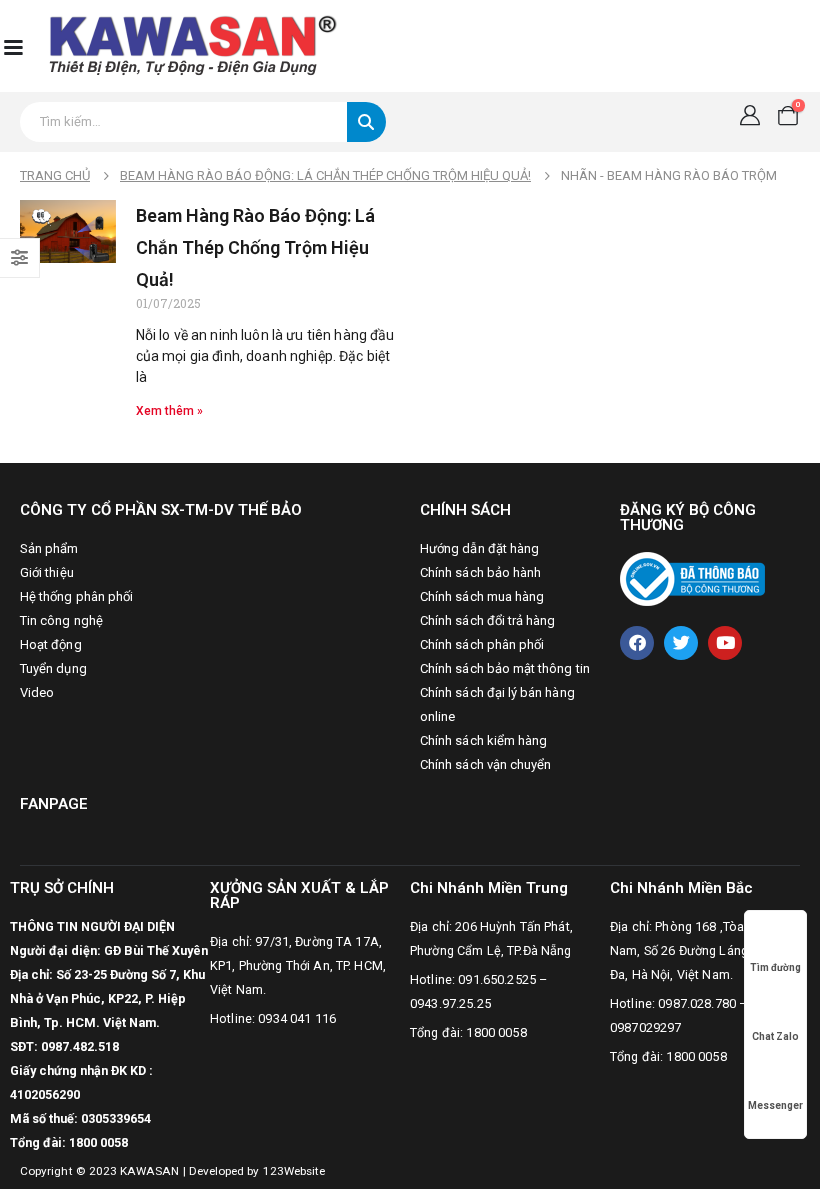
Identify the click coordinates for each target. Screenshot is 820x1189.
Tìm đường (775, 967)
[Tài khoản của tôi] (750, 115)
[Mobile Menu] (13, 46)
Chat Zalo (775, 1036)
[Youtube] (725, 643)
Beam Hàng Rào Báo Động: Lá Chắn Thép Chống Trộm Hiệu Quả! (255, 247)
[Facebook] (637, 643)
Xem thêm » (169, 411)
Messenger (775, 1105)
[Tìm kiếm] (366, 122)
